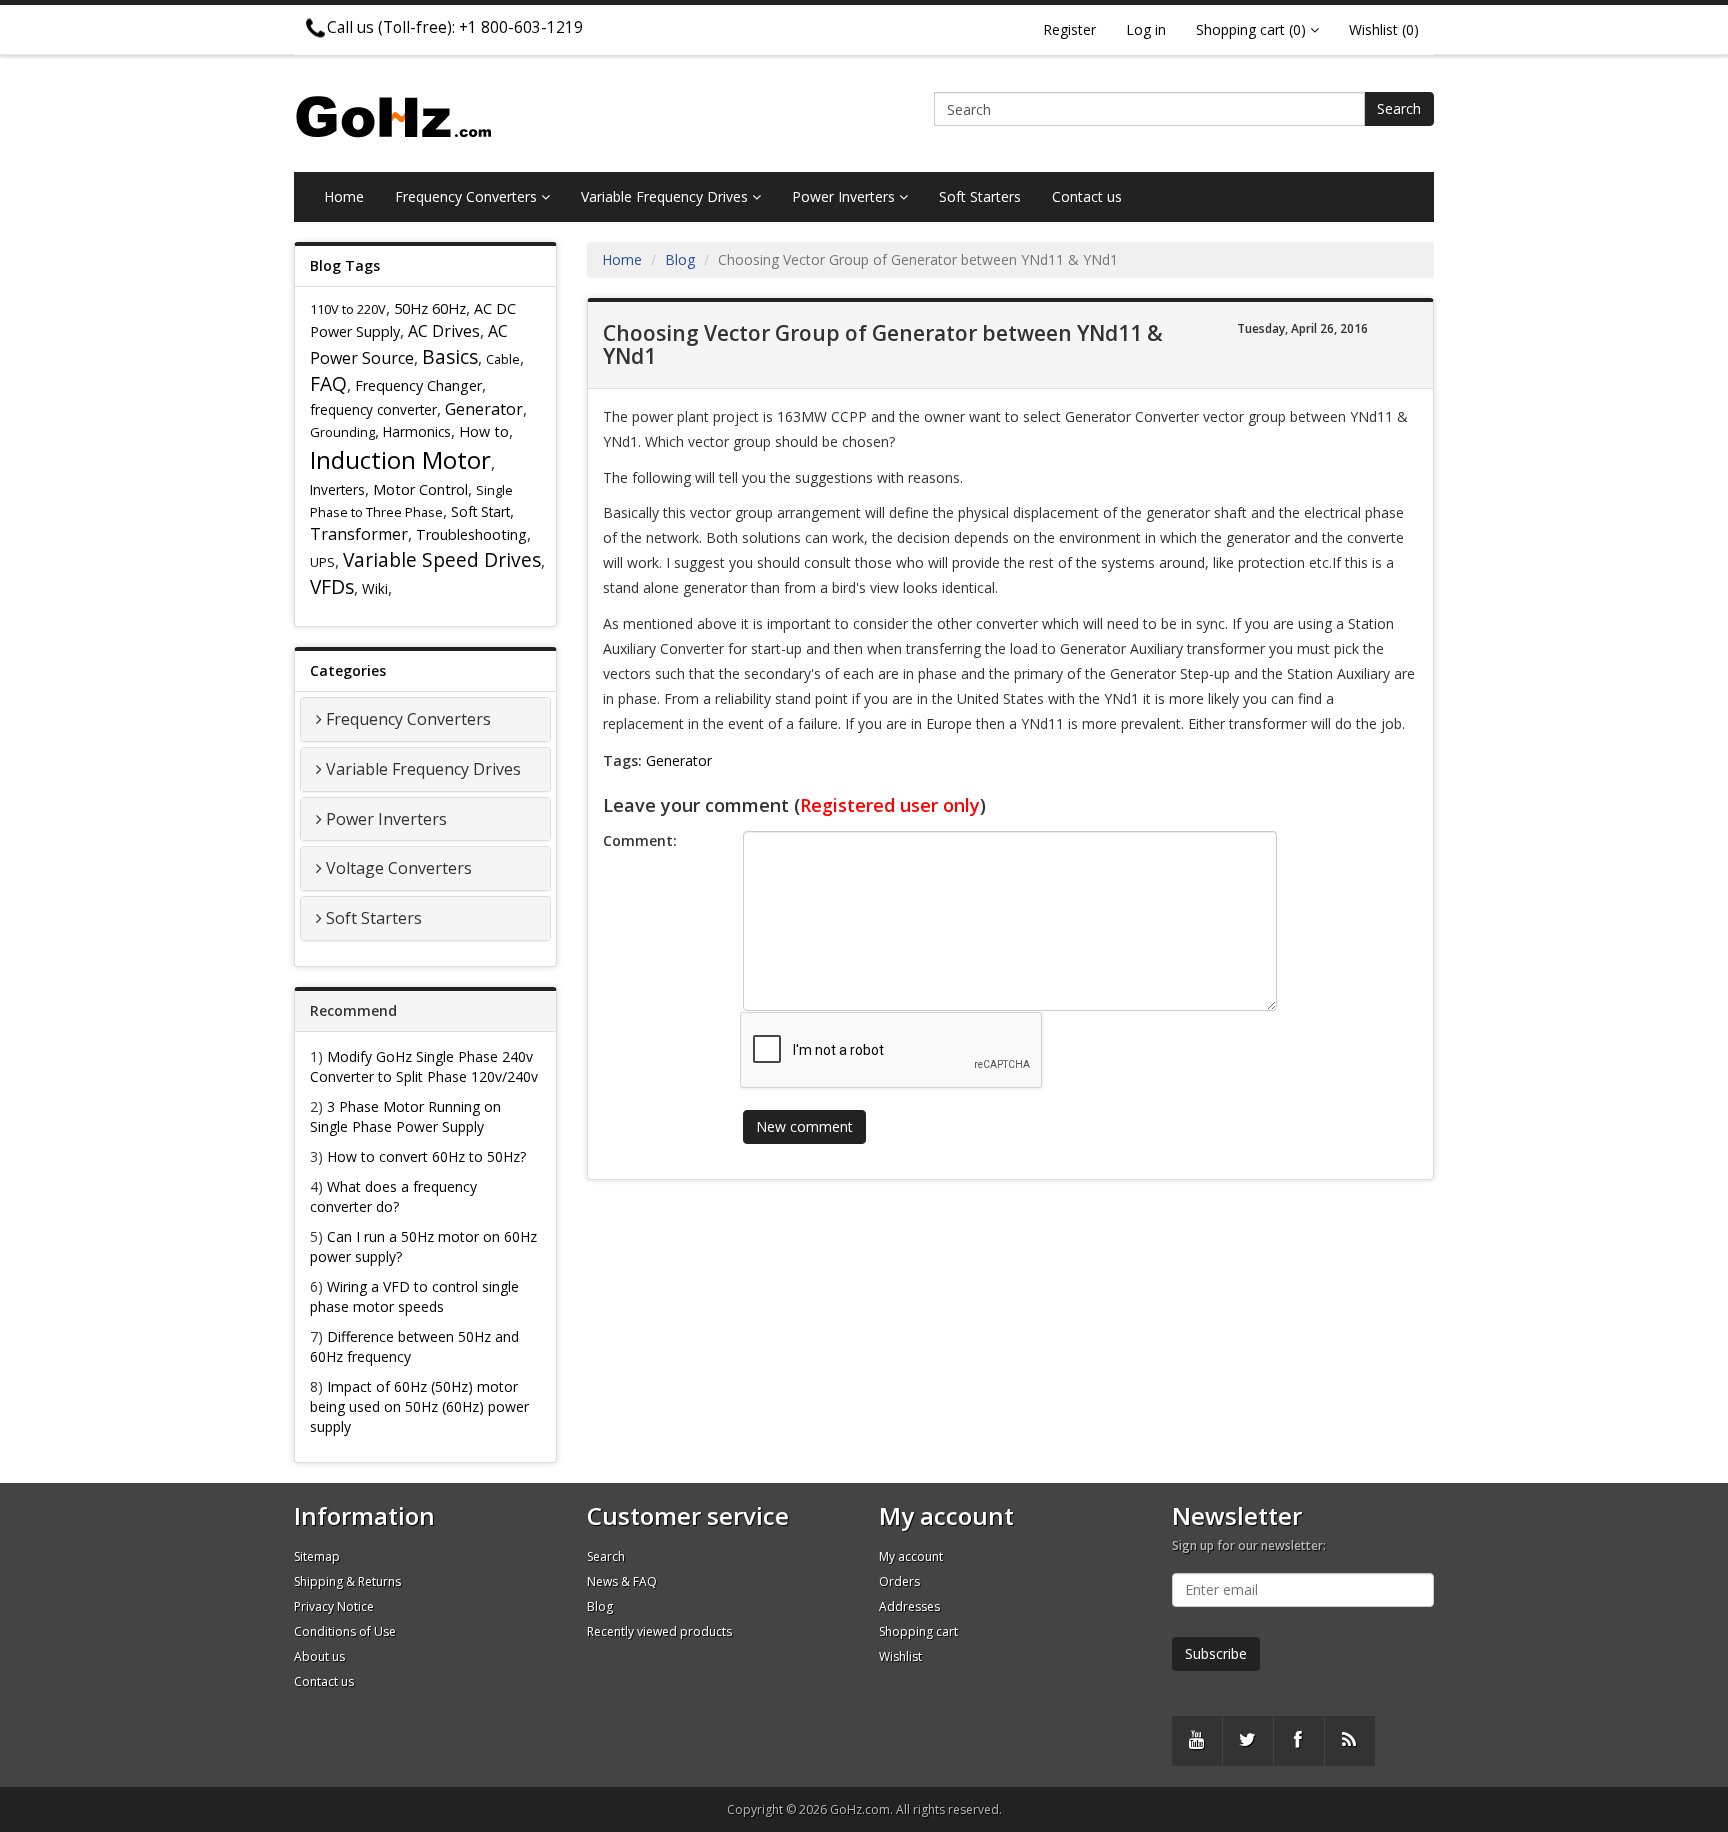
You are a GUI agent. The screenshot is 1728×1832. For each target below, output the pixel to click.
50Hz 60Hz (430, 308)
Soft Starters (980, 196)
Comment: (640, 840)
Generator (484, 409)
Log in (1146, 29)
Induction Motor (400, 459)
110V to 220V (348, 309)
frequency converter (373, 409)
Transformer (359, 534)
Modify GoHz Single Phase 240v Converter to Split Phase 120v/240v (424, 1066)
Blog (680, 259)
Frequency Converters (468, 196)
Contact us (1087, 196)
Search (1399, 108)
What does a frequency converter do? (393, 1196)
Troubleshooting (471, 534)
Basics (450, 356)
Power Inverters (845, 196)
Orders (899, 1581)
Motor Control (420, 489)
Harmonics (417, 431)
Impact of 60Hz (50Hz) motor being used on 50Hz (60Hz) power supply (419, 1406)
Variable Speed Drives (442, 559)
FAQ (328, 383)
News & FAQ (622, 1581)
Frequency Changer (418, 385)
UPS (322, 562)
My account (911, 1556)
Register (1069, 29)
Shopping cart (918, 1631)
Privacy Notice (334, 1606)
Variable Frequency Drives (666, 196)
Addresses (909, 1606)
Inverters (337, 489)
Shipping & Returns (347, 1581)
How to (484, 431)
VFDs (332, 586)
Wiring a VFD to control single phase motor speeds (414, 1296)
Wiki (375, 588)
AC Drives (444, 331)
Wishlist (900, 1656)
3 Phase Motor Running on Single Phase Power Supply (405, 1116)
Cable (503, 359)
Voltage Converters (399, 868)
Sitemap (317, 1556)
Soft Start (480, 511)
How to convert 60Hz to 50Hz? (426, 1156)
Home (344, 196)
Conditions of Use (345, 1631)
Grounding (342, 432)
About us (319, 1656)
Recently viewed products (659, 1631)
